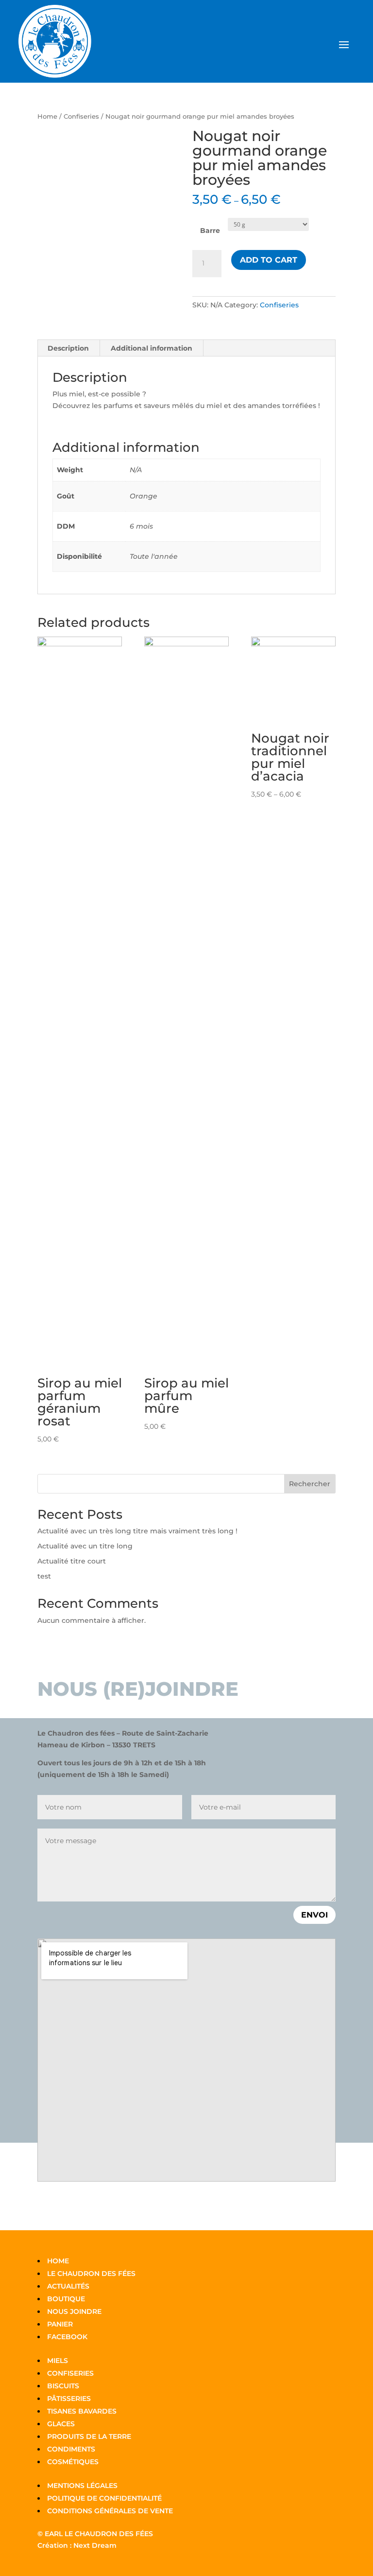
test (44, 1576)
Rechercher (310, 1484)
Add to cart (269, 260)
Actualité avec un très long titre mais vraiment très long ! (137, 1531)
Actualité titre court (72, 1561)
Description (68, 348)
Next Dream (95, 2545)
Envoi (314, 1915)
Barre (210, 231)
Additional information (152, 348)
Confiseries (81, 116)
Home (47, 116)
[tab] (68, 348)
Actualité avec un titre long (85, 1546)
